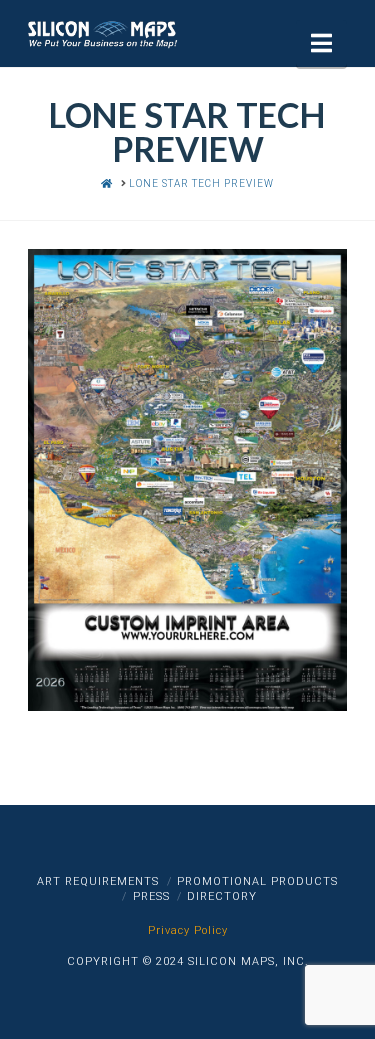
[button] (321, 43)
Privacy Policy (188, 930)
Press (151, 896)
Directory (222, 896)
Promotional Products (257, 881)
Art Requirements (98, 881)
